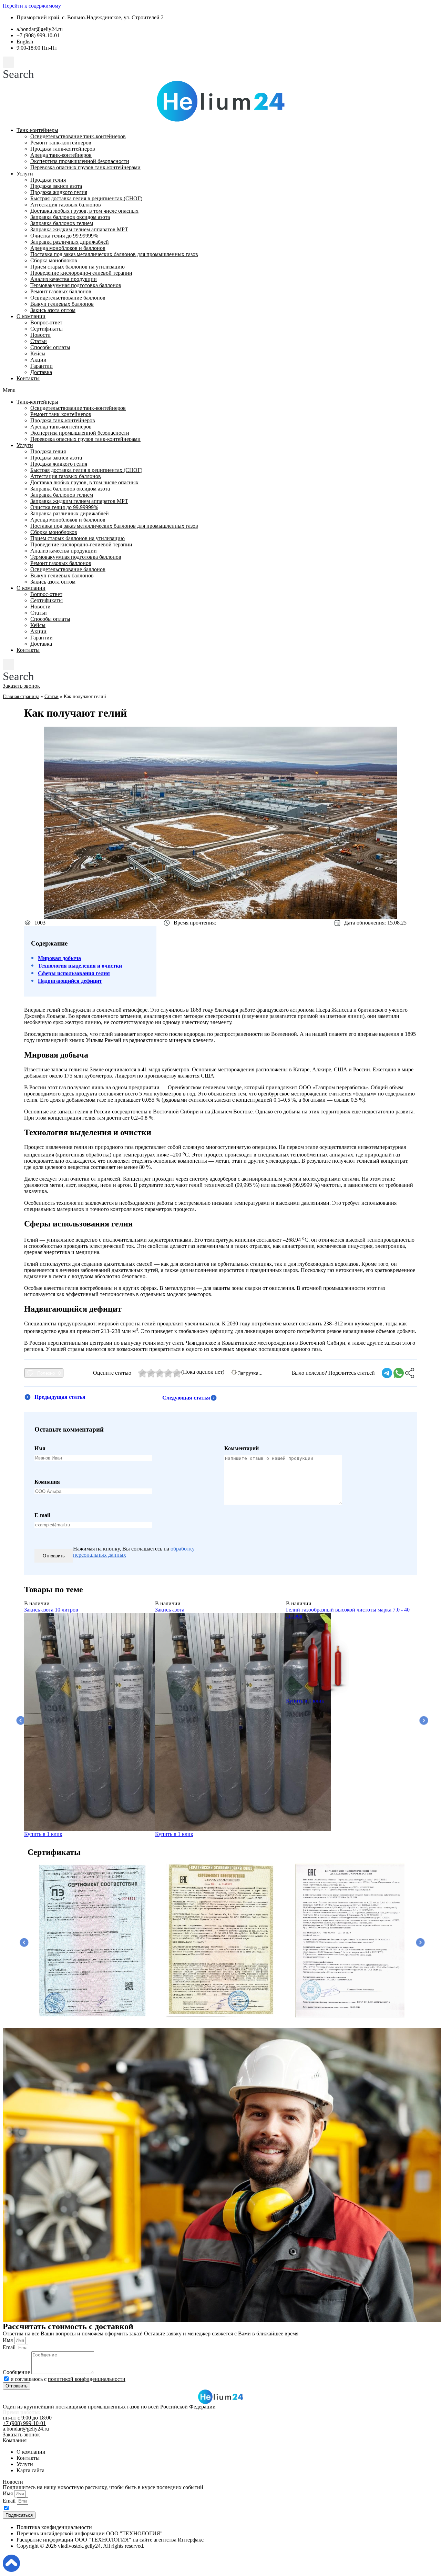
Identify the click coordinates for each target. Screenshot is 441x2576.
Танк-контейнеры (37, 130)
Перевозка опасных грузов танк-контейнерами (85, 167)
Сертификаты (47, 329)
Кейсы (38, 353)
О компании (31, 316)
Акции (38, 360)
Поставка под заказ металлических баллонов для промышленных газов (114, 254)
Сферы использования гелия (74, 973)
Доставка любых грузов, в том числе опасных (84, 211)
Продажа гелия (48, 180)
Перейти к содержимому (32, 6)
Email (10, 2347)
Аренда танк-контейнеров (61, 155)
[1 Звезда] (142, 1373)
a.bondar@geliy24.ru (26, 2429)
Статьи (39, 341)
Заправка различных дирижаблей (70, 242)
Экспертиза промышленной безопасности (80, 161)
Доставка (41, 372)
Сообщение (17, 2372)
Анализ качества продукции (64, 279)
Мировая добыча (59, 958)
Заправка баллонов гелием (62, 223)
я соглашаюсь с (68, 2379)
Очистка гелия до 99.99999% (64, 236)
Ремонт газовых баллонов (61, 291)
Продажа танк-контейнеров (63, 149)
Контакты (28, 378)
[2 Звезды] (151, 1373)
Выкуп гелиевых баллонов (62, 304)
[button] (18, 69)
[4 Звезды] (168, 1373)
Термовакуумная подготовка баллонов (76, 285)
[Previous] (19, 1719)
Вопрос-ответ (46, 322)
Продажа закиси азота (56, 186)
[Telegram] (387, 1373)
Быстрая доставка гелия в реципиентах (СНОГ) (86, 198)
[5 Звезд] (177, 1373)
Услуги (25, 174)
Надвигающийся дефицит (70, 981)
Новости (40, 335)
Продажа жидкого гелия (59, 192)
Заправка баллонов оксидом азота (70, 217)
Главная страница (21, 696)
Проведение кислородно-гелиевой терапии (81, 273)
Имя (8, 2340)
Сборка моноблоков (54, 260)
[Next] (422, 1719)
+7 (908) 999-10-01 (24, 2423)
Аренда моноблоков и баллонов (68, 248)
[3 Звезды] (160, 1373)
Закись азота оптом (53, 310)
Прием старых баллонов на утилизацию (78, 267)
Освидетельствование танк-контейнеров (78, 136)
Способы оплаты (50, 347)
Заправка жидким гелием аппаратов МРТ (79, 229)
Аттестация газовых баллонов (66, 205)
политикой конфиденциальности (87, 2379)
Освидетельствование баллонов (68, 298)
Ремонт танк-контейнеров (61, 143)
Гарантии (42, 366)
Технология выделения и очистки (80, 966)
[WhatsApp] (399, 1373)
